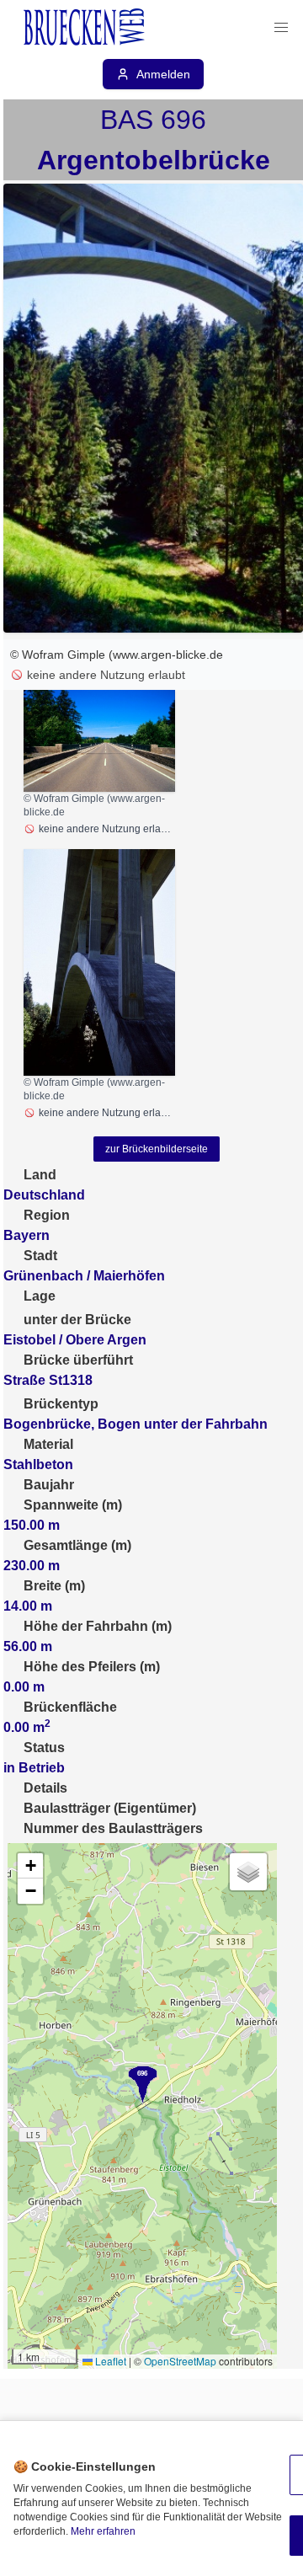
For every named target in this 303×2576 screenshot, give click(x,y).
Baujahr (49, 1485)
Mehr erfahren (103, 2531)
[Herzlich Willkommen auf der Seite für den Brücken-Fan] (86, 28)
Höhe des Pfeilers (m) (92, 1667)
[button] (281, 28)
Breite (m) (54, 1586)
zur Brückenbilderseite (157, 1149)
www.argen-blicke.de (168, 655)
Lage (40, 1296)
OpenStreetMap (180, 2361)
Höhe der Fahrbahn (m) (98, 1626)
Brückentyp (61, 1404)
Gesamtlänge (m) (77, 1545)
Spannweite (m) (73, 1505)
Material (48, 1444)
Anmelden (163, 74)
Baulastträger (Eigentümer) (110, 1808)
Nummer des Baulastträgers (113, 1828)
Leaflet (109, 2361)
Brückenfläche (70, 1707)
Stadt (40, 1256)
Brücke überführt (78, 1360)
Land (40, 1175)
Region (47, 1215)
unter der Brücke (77, 1320)
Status (44, 1748)
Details (45, 1788)
